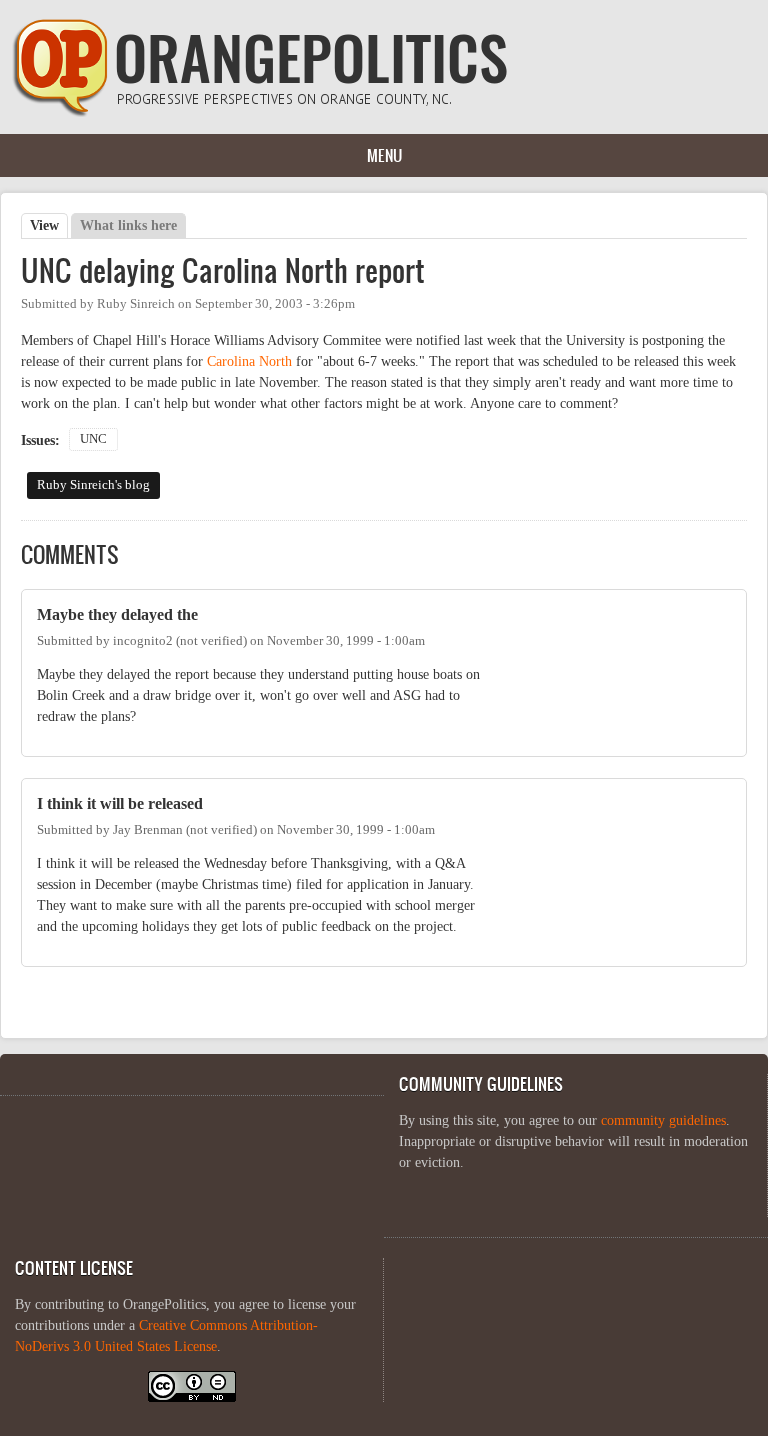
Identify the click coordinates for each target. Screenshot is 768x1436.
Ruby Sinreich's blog (93, 485)
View (49, 225)
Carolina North (249, 361)
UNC (93, 439)
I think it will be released (120, 803)
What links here (128, 225)
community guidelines (663, 1120)
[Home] (260, 112)
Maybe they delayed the (117, 614)
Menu (384, 155)
